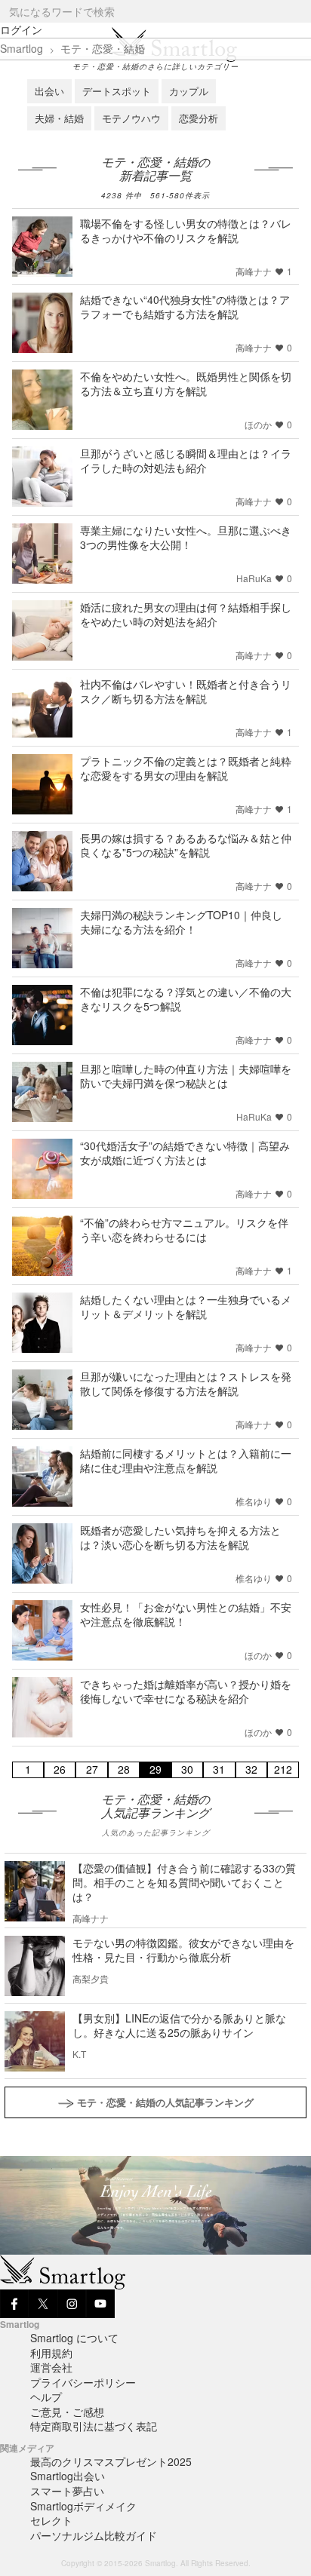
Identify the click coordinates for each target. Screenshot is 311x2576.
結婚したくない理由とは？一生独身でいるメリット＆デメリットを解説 (186, 1306)
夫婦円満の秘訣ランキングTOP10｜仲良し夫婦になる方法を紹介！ (181, 922)
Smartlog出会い (68, 2476)
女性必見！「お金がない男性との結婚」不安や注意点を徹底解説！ (186, 1614)
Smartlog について (74, 2338)
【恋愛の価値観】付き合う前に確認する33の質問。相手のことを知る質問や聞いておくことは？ (184, 1882)
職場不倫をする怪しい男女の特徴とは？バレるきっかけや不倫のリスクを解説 (186, 230)
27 (92, 1769)
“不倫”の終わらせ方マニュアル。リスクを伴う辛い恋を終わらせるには (184, 1230)
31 (219, 1769)
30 (187, 1769)
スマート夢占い (67, 2491)
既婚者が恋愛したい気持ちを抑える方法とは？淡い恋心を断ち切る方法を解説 (180, 1537)
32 (251, 1769)
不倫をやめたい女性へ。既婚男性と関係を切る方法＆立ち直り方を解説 (186, 383)
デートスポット (117, 91)
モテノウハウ (131, 118)
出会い (49, 91)
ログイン (21, 29)
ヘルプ (46, 2397)
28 (124, 1769)
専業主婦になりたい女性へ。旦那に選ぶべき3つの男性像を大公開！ (186, 537)
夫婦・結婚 (59, 118)
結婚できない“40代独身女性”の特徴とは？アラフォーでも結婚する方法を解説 (185, 307)
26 (60, 1769)
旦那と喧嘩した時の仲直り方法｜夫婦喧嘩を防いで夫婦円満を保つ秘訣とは (186, 1076)
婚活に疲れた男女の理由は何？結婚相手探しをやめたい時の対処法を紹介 (186, 614)
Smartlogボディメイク (83, 2506)
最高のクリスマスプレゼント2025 (111, 2461)
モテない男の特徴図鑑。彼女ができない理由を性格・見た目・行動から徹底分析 (183, 1950)
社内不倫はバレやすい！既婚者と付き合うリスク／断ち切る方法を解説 (186, 691)
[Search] (299, 12)
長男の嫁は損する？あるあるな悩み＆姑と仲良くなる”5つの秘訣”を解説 (186, 845)
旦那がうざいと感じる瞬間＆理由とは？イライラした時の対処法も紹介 (186, 460)
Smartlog (22, 48)
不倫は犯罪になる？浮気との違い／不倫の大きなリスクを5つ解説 (186, 999)
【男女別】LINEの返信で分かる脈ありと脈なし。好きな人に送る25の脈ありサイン (179, 2025)
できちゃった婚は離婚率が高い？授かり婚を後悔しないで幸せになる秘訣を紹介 (186, 1691)
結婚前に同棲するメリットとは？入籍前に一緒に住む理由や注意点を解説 (186, 1460)
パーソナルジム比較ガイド (94, 2535)
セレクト (51, 2520)
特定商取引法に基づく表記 (94, 2426)
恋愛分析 (199, 118)
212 (283, 1769)
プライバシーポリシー (83, 2382)
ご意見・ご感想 (67, 2412)
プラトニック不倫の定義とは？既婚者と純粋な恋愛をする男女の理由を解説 (186, 768)
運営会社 (51, 2367)
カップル (189, 91)
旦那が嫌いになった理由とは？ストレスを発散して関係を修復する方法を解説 (186, 1383)
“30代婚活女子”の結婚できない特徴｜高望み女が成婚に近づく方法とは (185, 1153)
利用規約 (51, 2353)
